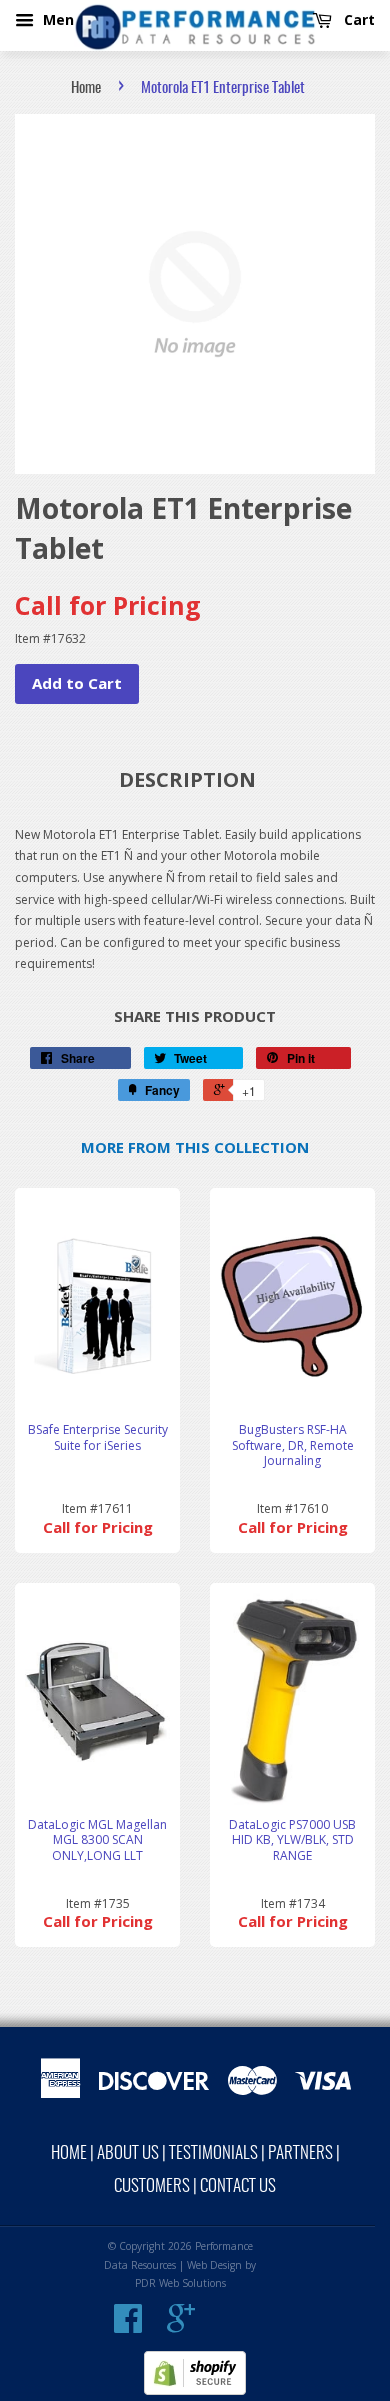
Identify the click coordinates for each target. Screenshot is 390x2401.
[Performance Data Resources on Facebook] (128, 2326)
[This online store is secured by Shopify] (195, 2390)
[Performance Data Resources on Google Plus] (181, 2326)
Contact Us (238, 2186)
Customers (152, 2186)
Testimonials (213, 2153)
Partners (300, 2153)
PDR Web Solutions (180, 2283)
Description (187, 779)
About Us (128, 2153)
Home (86, 88)
